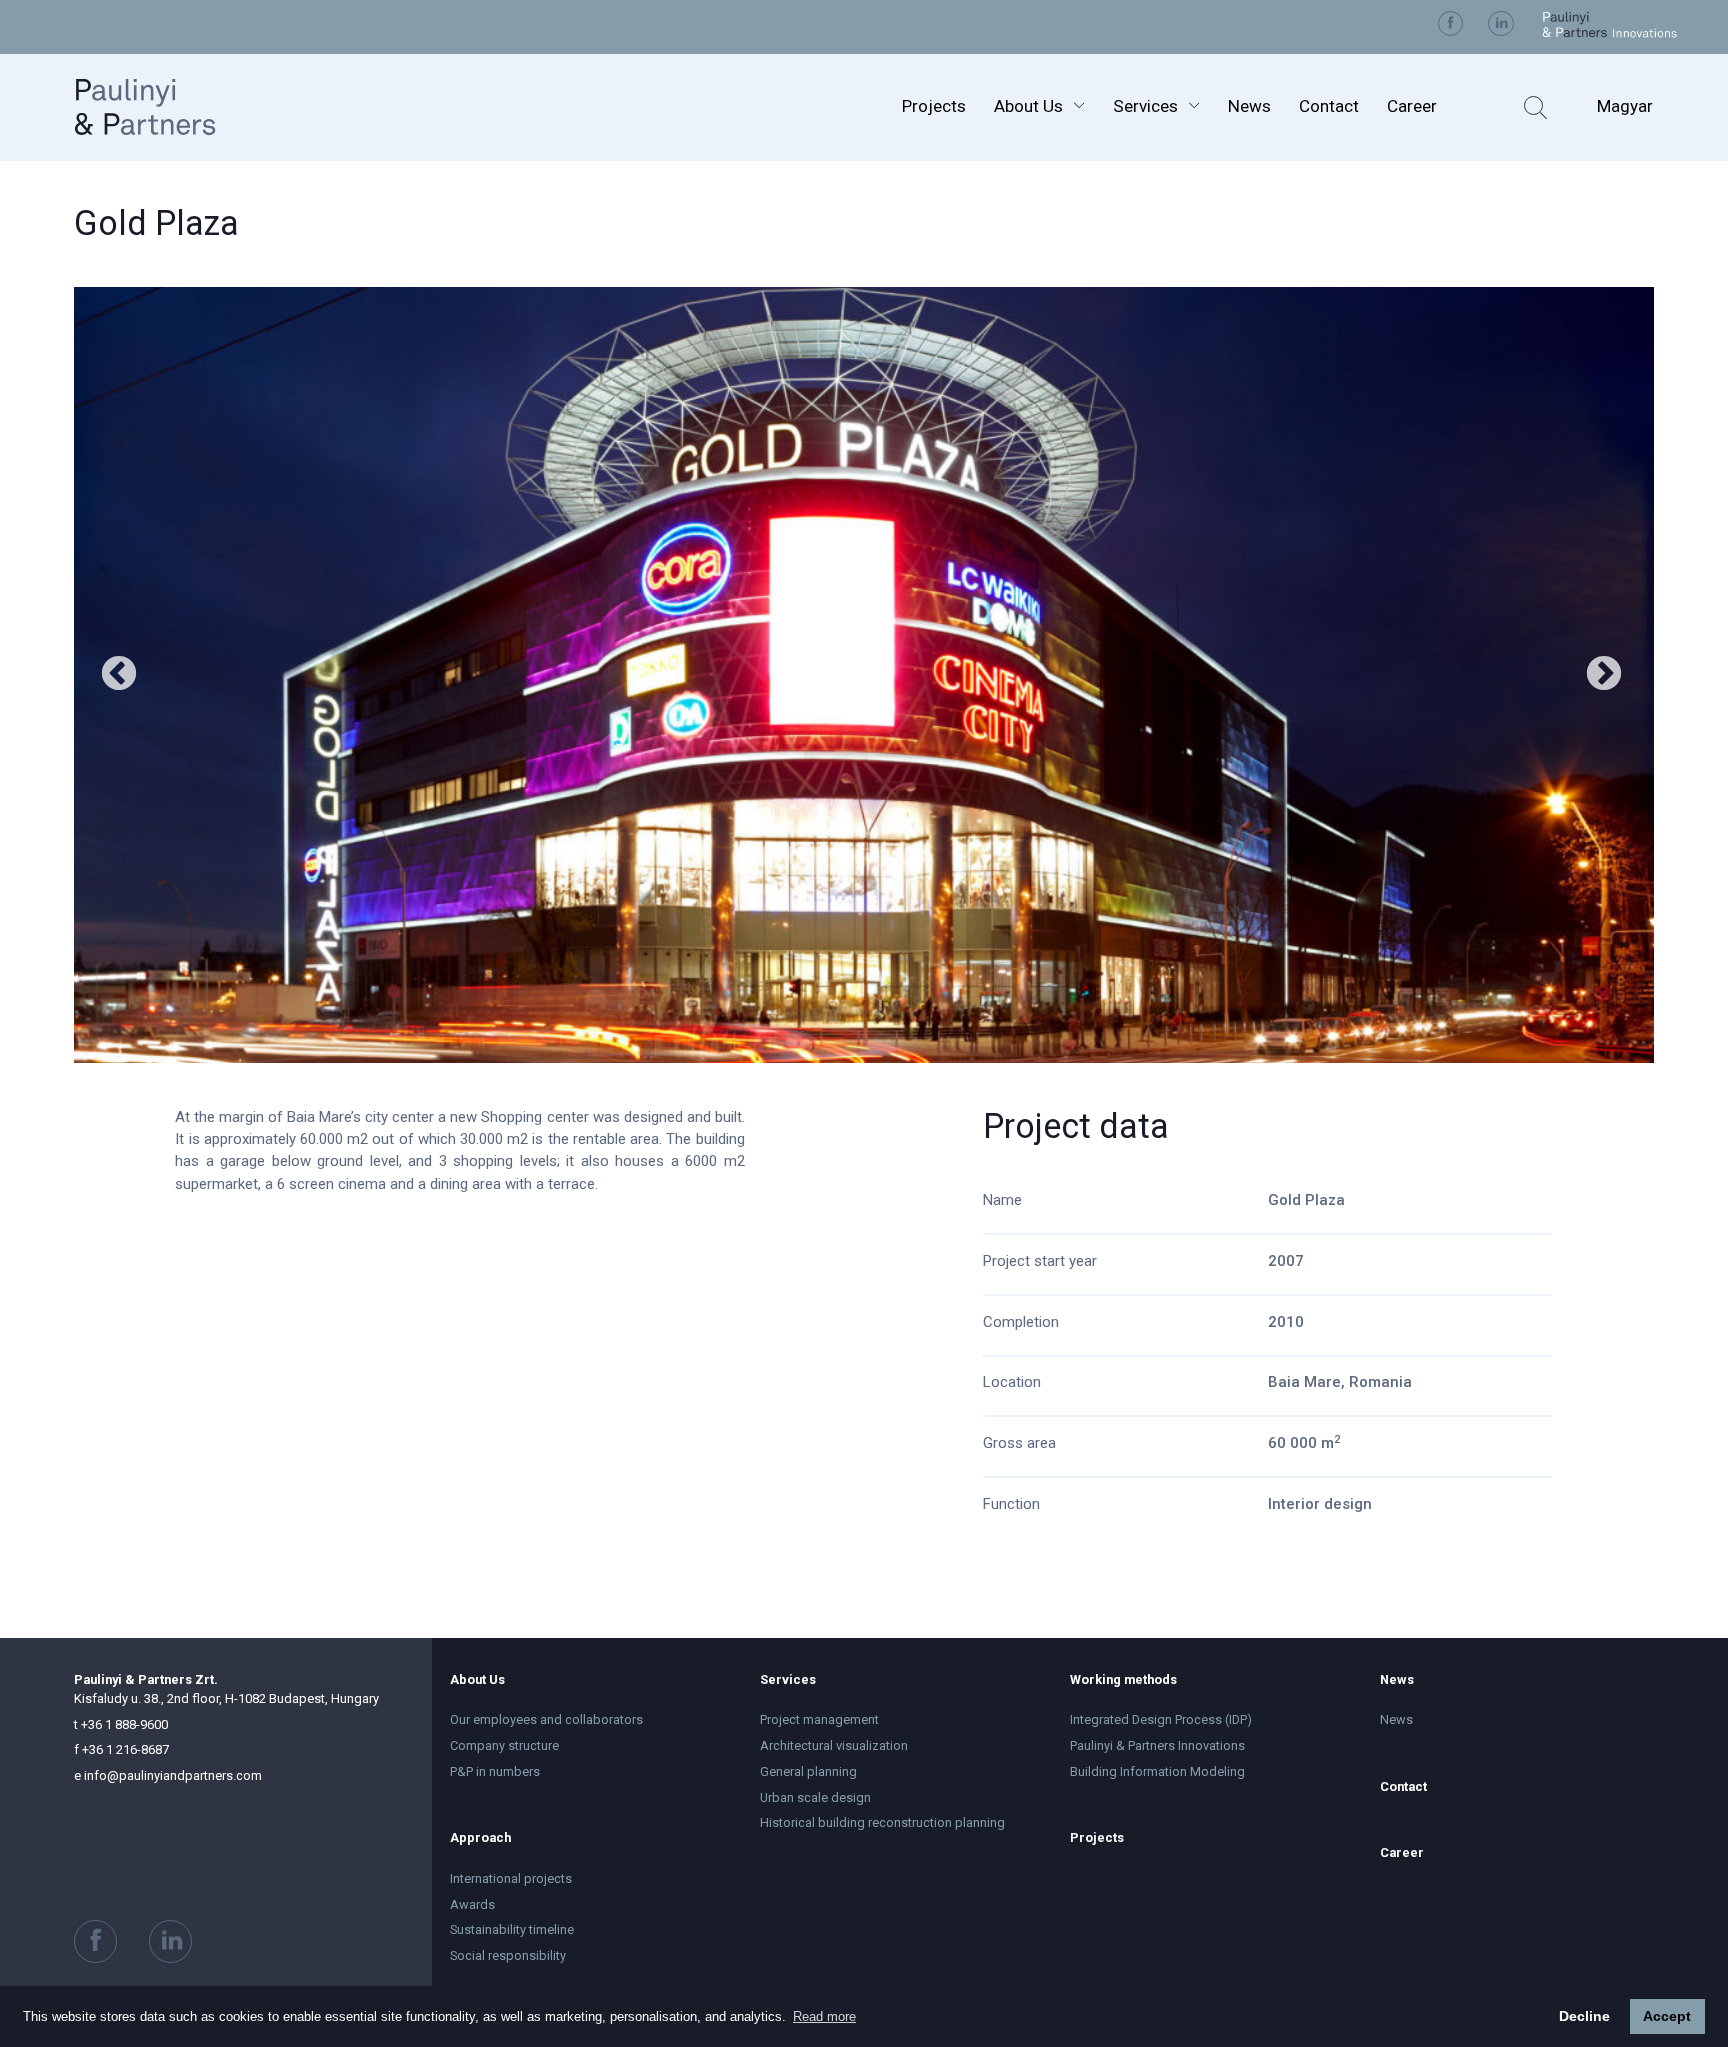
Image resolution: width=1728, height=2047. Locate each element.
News (1249, 106)
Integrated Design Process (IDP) (1161, 1719)
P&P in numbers (495, 1771)
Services (1145, 106)
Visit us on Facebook (1451, 24)
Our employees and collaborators (546, 1719)
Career (1412, 106)
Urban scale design (815, 1797)
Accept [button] (1667, 2016)
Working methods (1123, 1679)
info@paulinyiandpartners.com (168, 1775)
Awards (472, 1904)
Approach (480, 1837)
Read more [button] (824, 2016)
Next (1604, 675)
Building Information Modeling (1157, 1771)
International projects (511, 1878)
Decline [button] (1584, 2016)
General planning (808, 1771)
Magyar (1625, 106)
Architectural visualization (834, 1745)
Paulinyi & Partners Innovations (1157, 1745)
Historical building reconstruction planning (882, 1822)
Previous (119, 675)
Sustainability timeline (512, 1929)
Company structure (504, 1745)
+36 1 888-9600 (121, 1724)
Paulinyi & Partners (166, 107)
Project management (819, 1719)
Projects (934, 106)
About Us (1028, 106)
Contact (1329, 106)
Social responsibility (508, 1955)
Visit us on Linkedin (1501, 24)
